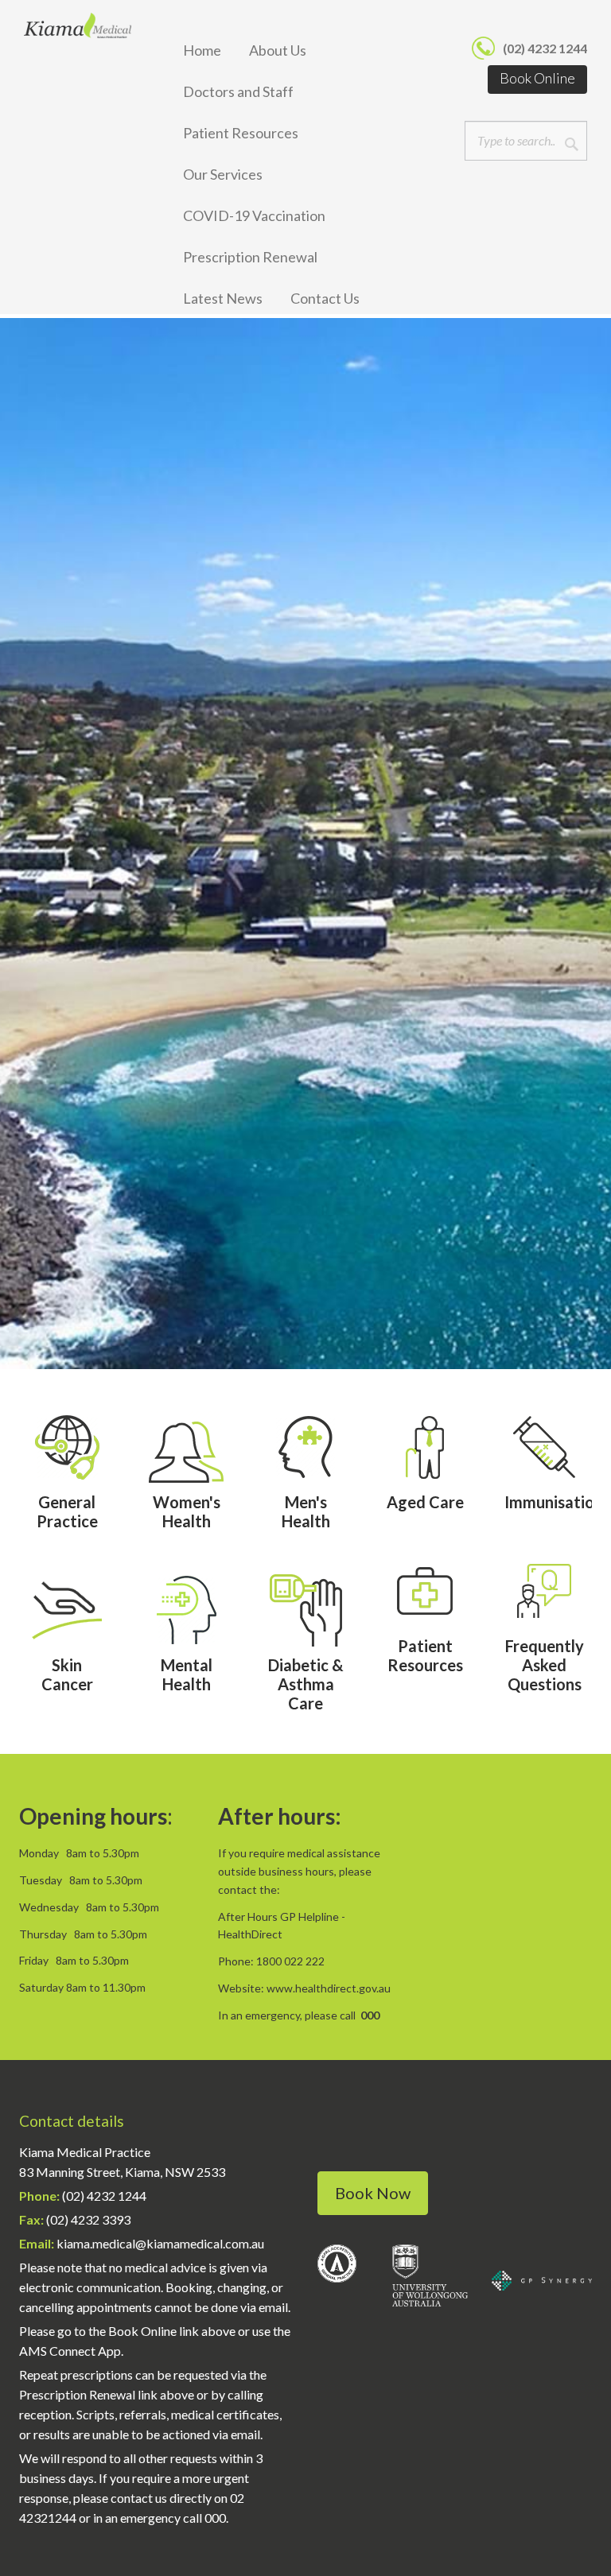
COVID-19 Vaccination (254, 215)
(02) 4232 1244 (545, 48)
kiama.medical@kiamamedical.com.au (160, 2243)
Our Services (223, 174)
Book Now (373, 2193)
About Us (278, 50)
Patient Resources (241, 133)
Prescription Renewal (250, 257)
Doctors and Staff (238, 91)
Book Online (537, 78)
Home (202, 50)
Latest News (223, 298)
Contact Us (325, 298)
